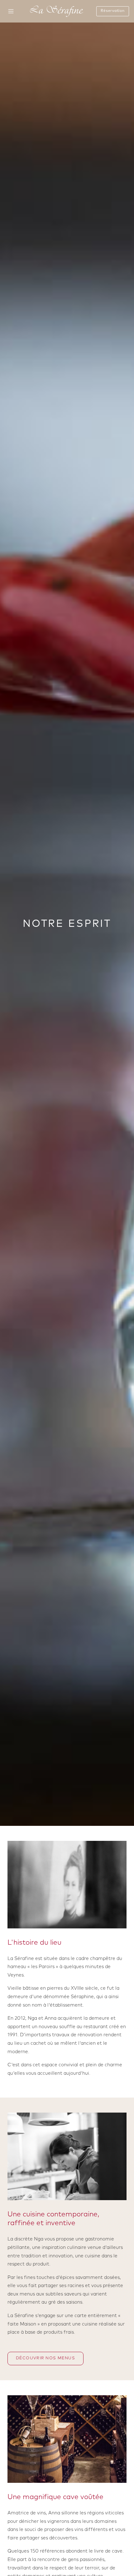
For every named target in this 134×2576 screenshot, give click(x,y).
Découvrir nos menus (45, 2358)
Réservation (112, 11)
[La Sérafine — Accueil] (57, 11)
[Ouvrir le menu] (11, 11)
